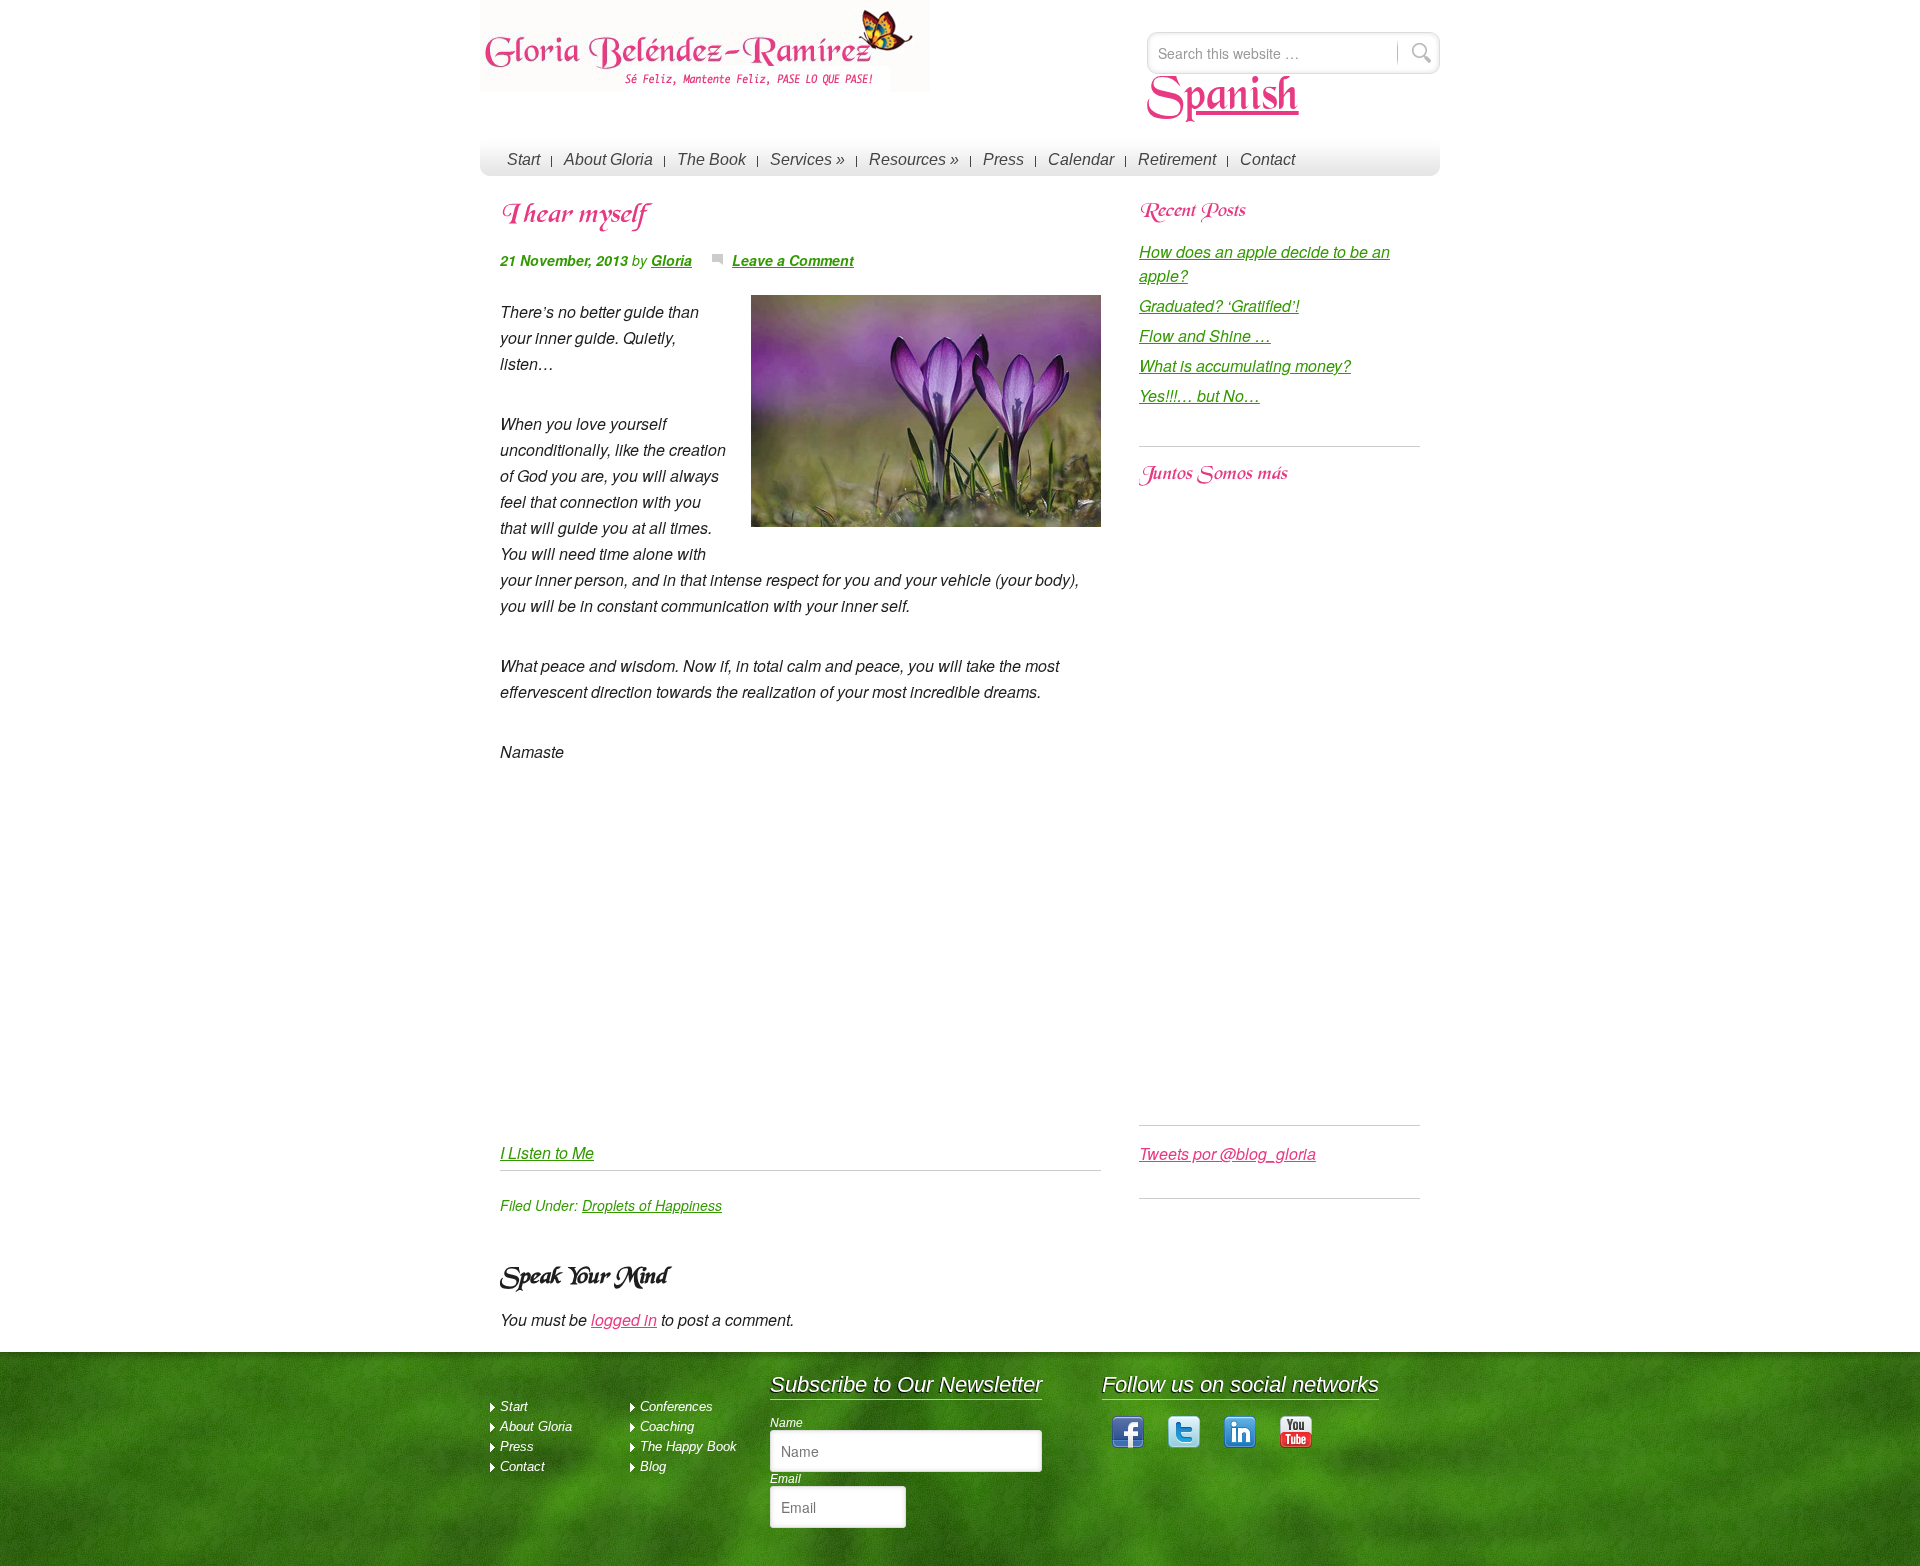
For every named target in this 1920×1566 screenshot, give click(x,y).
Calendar (1081, 159)
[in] (1240, 1443)
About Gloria (608, 159)
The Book (711, 159)
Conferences (676, 1406)
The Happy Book (688, 1446)
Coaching (667, 1426)
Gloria (671, 260)
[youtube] (1296, 1443)
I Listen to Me (547, 1152)
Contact (1267, 159)
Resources (914, 159)
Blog (653, 1466)
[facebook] (1128, 1443)
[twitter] (1184, 1443)
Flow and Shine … (1205, 335)
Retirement (1177, 159)
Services (807, 159)
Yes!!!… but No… (1199, 395)
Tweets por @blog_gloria (1227, 1153)
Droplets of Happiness (652, 1205)
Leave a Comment (793, 260)
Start (523, 159)
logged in (624, 1319)
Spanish (1223, 98)
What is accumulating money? (1245, 365)
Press (1003, 159)
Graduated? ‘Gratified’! (1219, 305)
